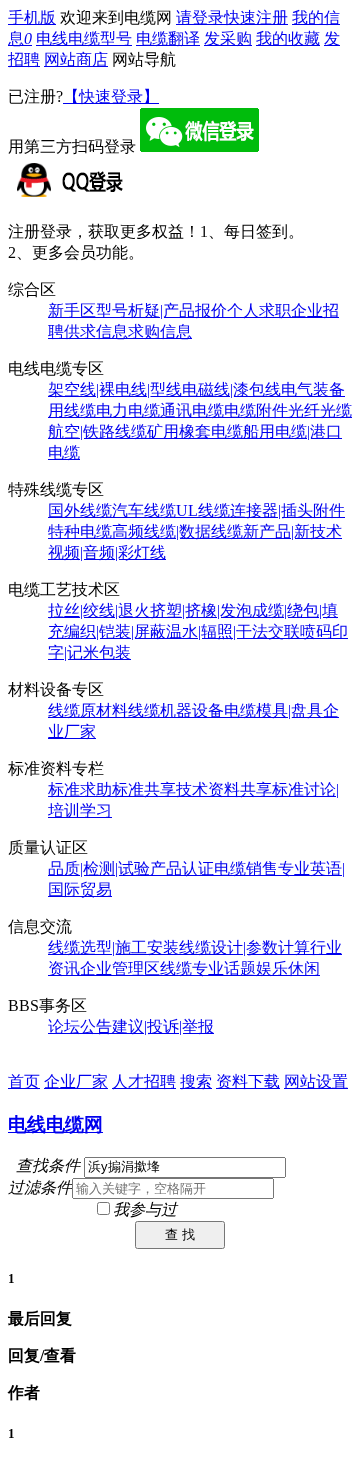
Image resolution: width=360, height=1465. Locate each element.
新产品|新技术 (292, 531)
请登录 (200, 17)
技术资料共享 (224, 789)
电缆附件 (256, 410)
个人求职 (259, 310)
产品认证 (182, 868)
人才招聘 (144, 1081)
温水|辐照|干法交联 (233, 631)
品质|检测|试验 (99, 868)
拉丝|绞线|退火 (99, 610)
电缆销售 (246, 868)
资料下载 (248, 1081)
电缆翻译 (168, 38)
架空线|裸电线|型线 (115, 389)
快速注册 (256, 17)
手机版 (32, 17)
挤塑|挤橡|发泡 (201, 610)
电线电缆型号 (84, 38)
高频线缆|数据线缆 (177, 531)
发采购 (228, 38)
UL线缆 (203, 510)
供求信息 (96, 331)
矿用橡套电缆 (195, 431)
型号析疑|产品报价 (161, 310)
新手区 (72, 310)
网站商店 (76, 59)
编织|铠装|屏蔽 (115, 631)
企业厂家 (76, 1081)
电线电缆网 (55, 1124)
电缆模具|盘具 (273, 710)
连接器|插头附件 (287, 510)
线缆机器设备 (176, 710)
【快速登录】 (111, 96)
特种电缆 (80, 531)
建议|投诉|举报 (163, 1026)
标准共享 (144, 789)
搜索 (196, 1081)
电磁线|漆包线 (231, 389)
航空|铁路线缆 (97, 431)
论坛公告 (80, 1026)
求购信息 (160, 331)
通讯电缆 (192, 410)
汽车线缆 (144, 510)
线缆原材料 (88, 710)
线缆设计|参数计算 (244, 947)
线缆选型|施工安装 (113, 947)
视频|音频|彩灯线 (107, 552)
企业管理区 (120, 968)
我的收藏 (288, 38)
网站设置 (316, 1081)
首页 (24, 1081)
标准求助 (80, 789)
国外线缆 (80, 510)
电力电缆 (128, 410)
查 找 (180, 1234)
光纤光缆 (320, 410)
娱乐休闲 (288, 968)
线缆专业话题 (208, 968)
